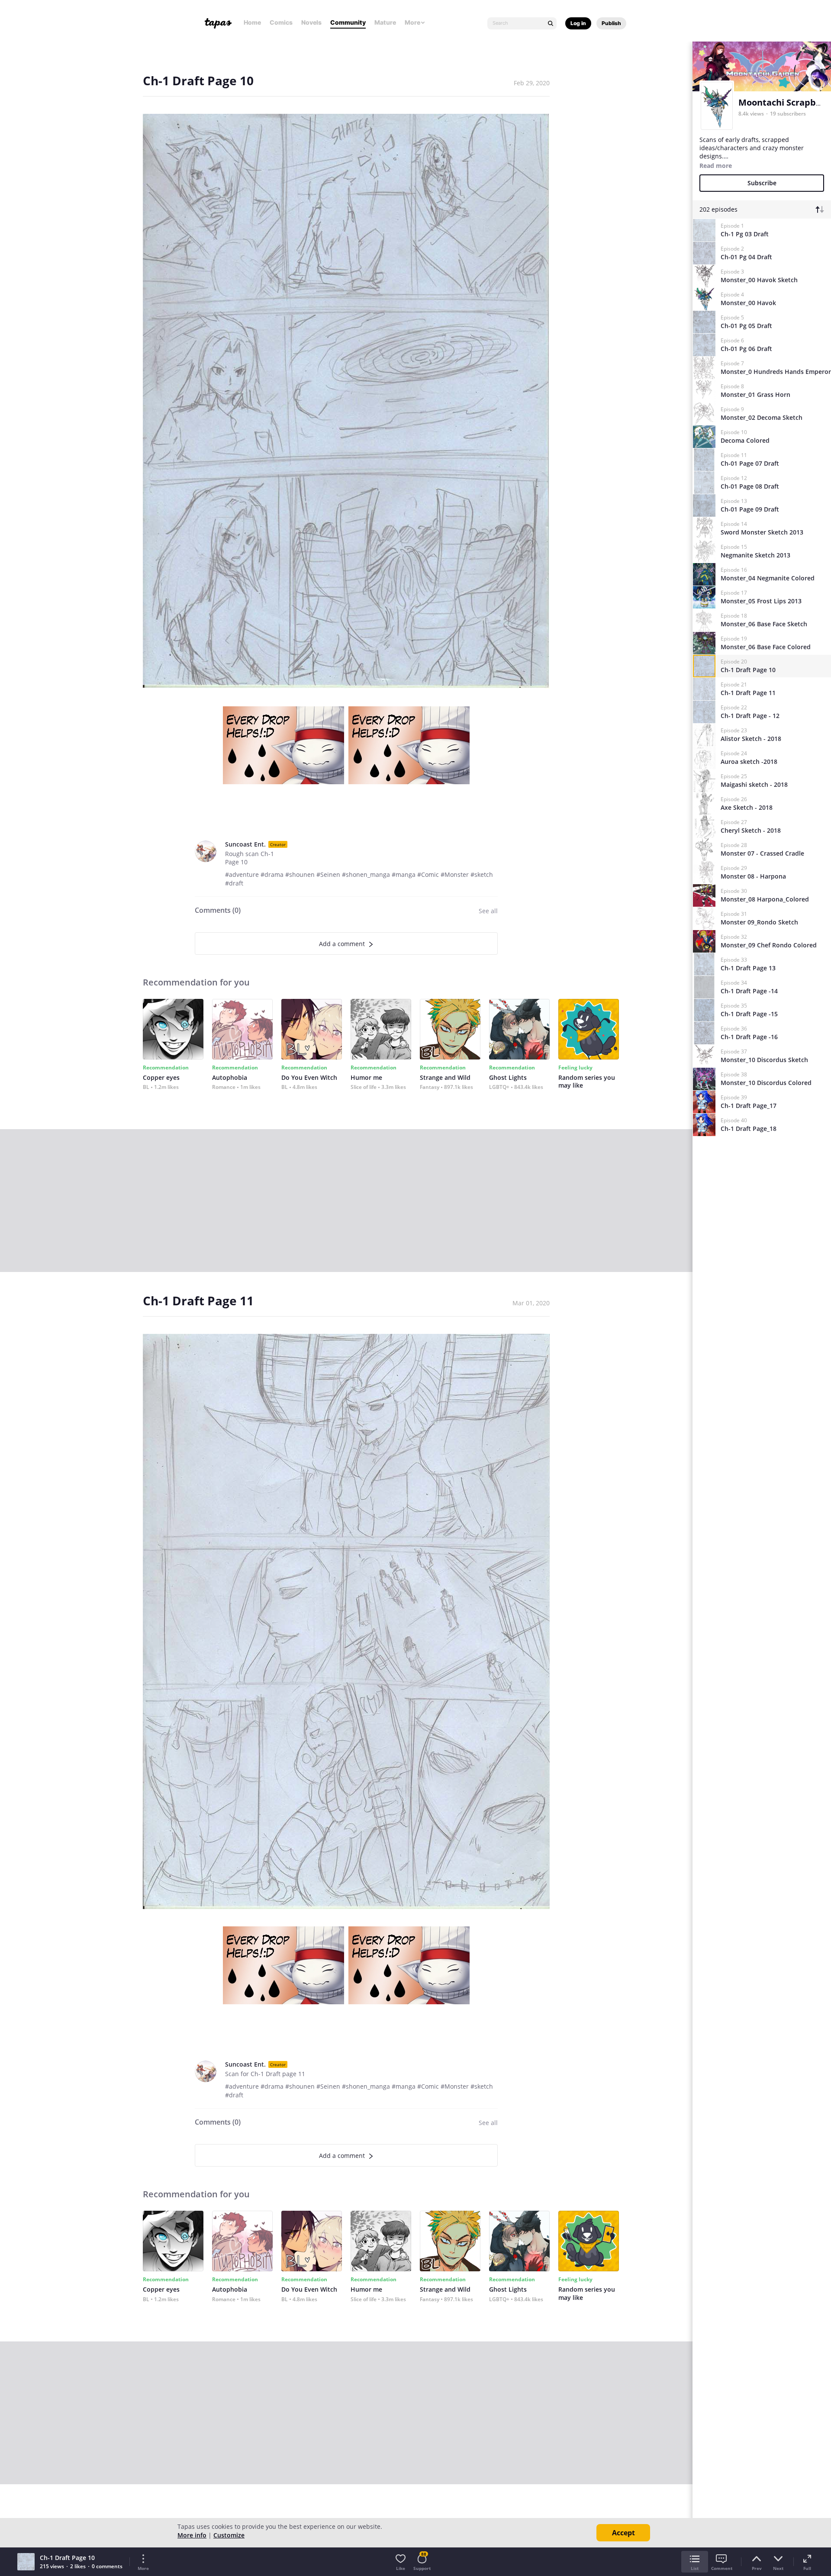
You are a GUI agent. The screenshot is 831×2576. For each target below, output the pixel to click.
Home (252, 22)
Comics (281, 22)
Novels (311, 22)
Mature (385, 22)
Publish (611, 23)
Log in (578, 23)
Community (348, 22)
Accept (623, 2533)
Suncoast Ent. (245, 844)
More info (192, 2535)
